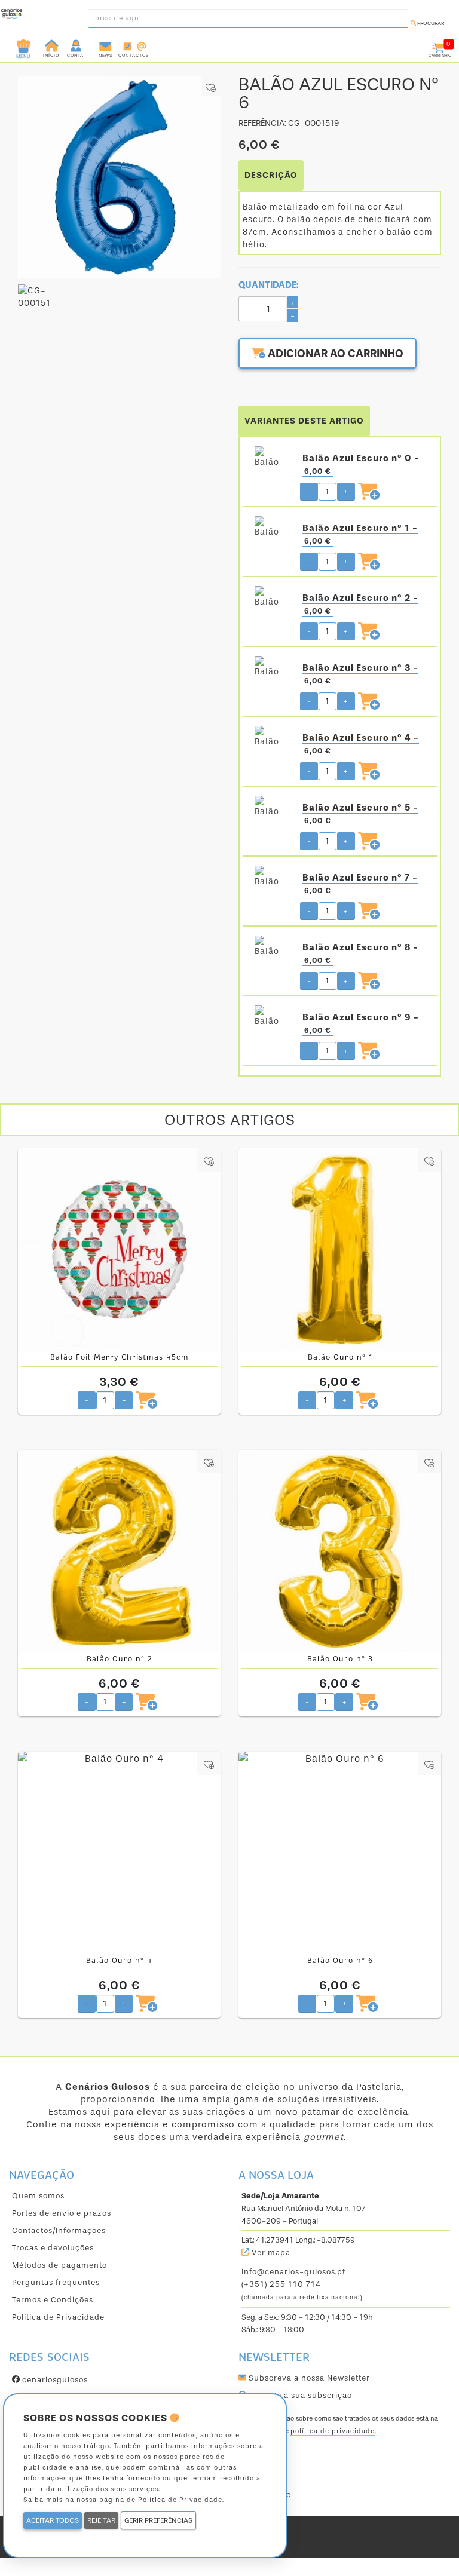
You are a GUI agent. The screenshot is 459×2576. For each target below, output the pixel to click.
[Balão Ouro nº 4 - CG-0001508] (119, 1853)
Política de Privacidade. (181, 2500)
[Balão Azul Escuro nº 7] (270, 878)
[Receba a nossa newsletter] (105, 45)
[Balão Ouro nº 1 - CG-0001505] (340, 1249)
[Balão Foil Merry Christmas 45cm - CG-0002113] (119, 1249)
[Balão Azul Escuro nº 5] (270, 808)
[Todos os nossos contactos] (134, 45)
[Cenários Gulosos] (12, 15)
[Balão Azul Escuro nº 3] (270, 668)
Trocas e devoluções (53, 2248)
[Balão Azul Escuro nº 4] (270, 738)
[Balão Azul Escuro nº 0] (270, 458)
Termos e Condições (53, 2300)
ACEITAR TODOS (53, 2520)
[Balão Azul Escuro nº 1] (270, 528)
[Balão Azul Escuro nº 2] (270, 598)
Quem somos (38, 2196)
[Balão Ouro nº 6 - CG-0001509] (340, 1853)
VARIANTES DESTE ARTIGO (304, 421)
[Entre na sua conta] (77, 45)
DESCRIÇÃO (271, 175)
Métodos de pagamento (59, 2265)
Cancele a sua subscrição (299, 2395)
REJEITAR (101, 2520)
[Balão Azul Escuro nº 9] (270, 1017)
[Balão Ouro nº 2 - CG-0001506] (119, 1551)
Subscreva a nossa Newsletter (308, 2378)
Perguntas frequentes (56, 2282)
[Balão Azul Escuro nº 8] (270, 947)
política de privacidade (333, 2431)
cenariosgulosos (54, 2380)
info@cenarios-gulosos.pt (293, 2272)
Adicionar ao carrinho (334, 354)
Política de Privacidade (58, 2317)
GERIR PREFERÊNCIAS (158, 2520)
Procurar (430, 23)
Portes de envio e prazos (62, 2213)
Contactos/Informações (59, 2230)
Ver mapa (270, 2253)
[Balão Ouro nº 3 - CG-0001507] (340, 1551)
